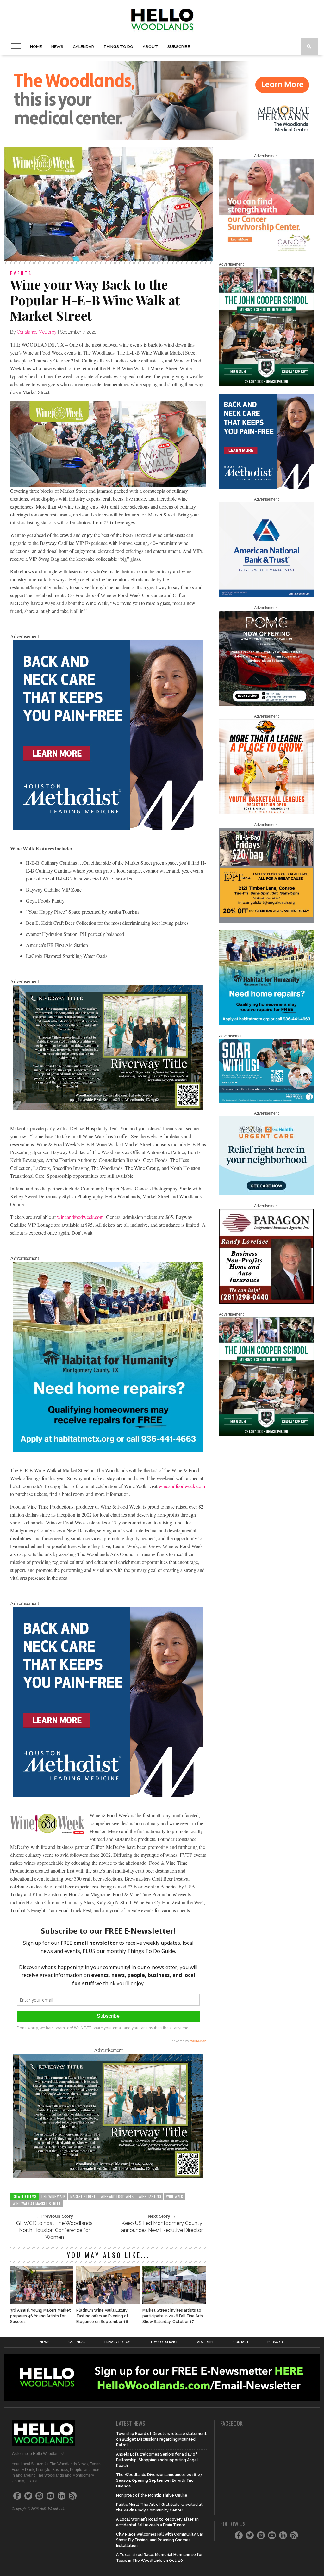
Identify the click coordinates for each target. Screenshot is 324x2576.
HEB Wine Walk (53, 2196)
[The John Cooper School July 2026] (266, 385)
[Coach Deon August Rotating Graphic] (266, 813)
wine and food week (117, 2196)
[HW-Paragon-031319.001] (266, 1302)
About (150, 47)
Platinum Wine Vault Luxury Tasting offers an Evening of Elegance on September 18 (102, 2316)
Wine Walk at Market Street (37, 2204)
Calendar (83, 47)
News (57, 47)
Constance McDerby (37, 332)
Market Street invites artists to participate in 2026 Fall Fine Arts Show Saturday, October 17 (173, 2316)
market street (83, 2196)
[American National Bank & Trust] (266, 596)
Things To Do (118, 47)
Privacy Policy (117, 2342)
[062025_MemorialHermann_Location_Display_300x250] (266, 1194)
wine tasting (150, 2196)
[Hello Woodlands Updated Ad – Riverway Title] (108, 1108)
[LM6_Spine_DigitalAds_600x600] (108, 828)
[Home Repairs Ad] (108, 1450)
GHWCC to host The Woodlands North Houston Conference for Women (54, 2230)
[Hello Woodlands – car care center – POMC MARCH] (266, 704)
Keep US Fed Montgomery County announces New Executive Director (162, 2227)
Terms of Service (164, 2342)
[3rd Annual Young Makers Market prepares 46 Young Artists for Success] (42, 2303)
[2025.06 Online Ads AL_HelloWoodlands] (266, 921)
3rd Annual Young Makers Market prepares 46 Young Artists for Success (40, 2316)
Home (36, 47)
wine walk (174, 2196)
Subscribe (179, 47)
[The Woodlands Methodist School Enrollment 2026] (266, 1101)
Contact (241, 2342)
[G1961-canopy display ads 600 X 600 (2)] (266, 252)
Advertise (206, 2342)
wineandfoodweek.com (80, 1217)
